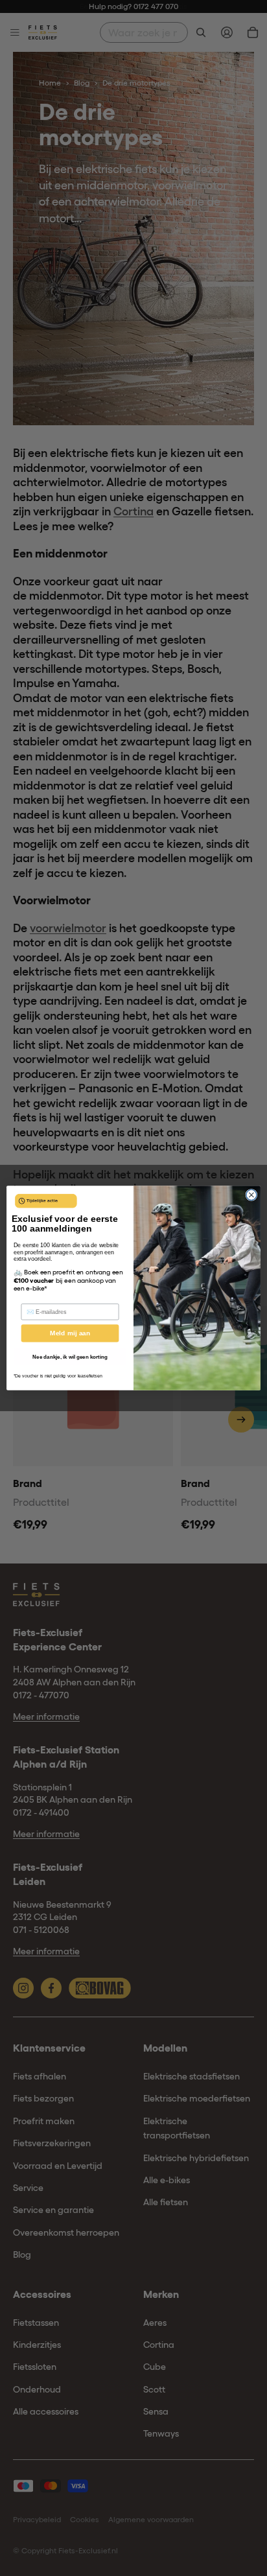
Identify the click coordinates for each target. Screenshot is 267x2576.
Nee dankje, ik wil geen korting (70, 1357)
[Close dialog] (251, 1195)
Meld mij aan (70, 1333)
